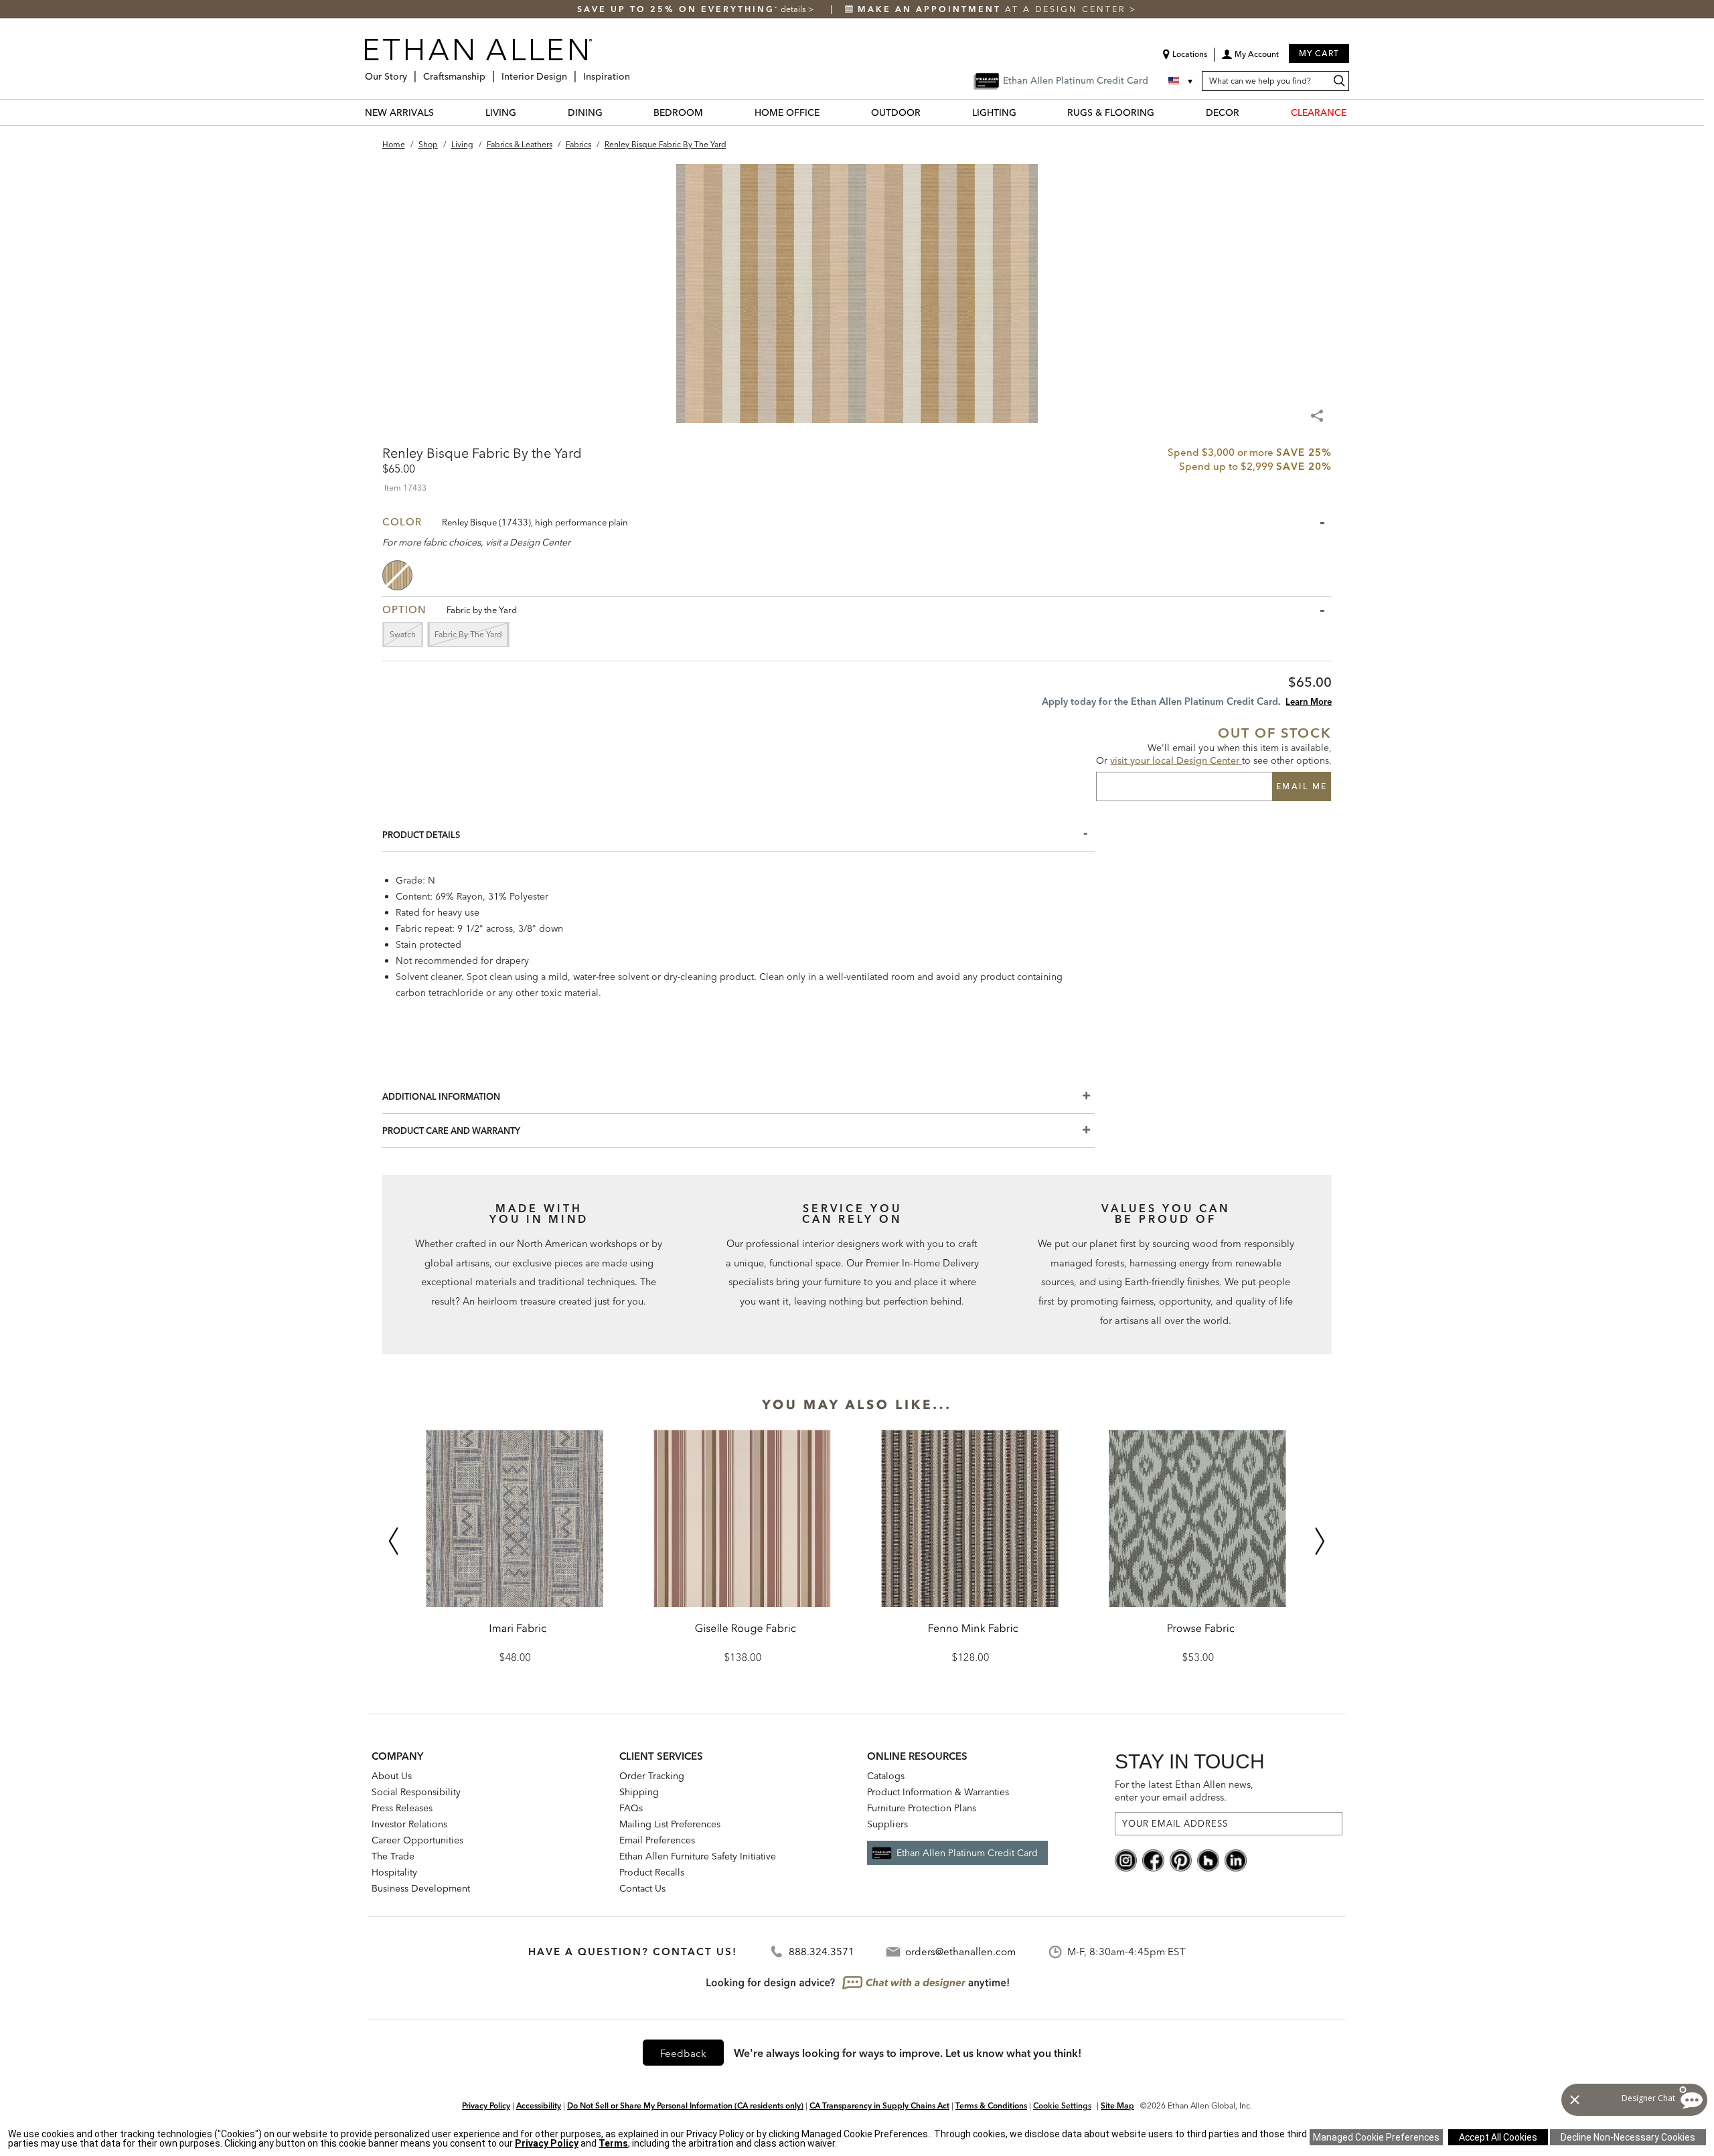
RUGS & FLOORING (1111, 112)
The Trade (393, 1856)
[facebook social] (1153, 1859)
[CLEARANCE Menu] (1354, 112)
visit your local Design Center (1176, 760)
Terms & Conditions (991, 2105)
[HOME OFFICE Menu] (828, 112)
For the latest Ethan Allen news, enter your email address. (1184, 1791)
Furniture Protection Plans (922, 1808)
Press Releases (402, 1808)
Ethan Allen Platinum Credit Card (967, 1853)
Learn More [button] (1309, 701)
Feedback (683, 2053)
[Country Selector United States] (1182, 81)
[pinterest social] (1181, 1859)
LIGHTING (994, 112)
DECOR (1223, 112)
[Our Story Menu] (411, 71)
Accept (1498, 2137)
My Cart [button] (1319, 53)
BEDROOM (678, 112)
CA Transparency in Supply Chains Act (879, 2105)
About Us (392, 1776)
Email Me (1302, 786)
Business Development (421, 1888)
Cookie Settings (1062, 2105)
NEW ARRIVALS (399, 112)
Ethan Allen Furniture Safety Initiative (698, 1856)
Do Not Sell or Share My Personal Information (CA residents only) (685, 2105)
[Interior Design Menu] (571, 71)
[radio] (398, 575)
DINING (585, 112)
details (794, 9)
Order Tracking (652, 1776)
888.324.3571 (822, 1952)
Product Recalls (652, 1872)
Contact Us (642, 1888)
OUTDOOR (896, 112)
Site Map (1117, 2105)
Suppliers (887, 1824)
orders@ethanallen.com (960, 1952)
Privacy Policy (486, 2105)
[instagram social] (1126, 1859)
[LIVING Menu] (524, 112)
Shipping (639, 1792)
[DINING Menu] (611, 112)
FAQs (631, 1808)
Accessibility (539, 2105)
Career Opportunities (417, 1840)
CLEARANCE (1319, 112)
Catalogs (886, 1776)
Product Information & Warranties (938, 1792)
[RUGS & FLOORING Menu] (1162, 112)
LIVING (501, 112)
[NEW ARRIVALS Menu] (442, 112)
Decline (1628, 2137)
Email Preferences (657, 1840)
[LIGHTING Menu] (1024, 112)
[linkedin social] (1236, 1859)
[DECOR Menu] (1247, 112)
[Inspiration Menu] (634, 71)
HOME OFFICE (787, 112)
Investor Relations (409, 1824)
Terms (613, 2143)
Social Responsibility (416, 1792)
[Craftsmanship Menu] (489, 71)
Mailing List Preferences (670, 1824)
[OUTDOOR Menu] (929, 112)
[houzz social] (1208, 1859)
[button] (1250, 59)
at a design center (994, 9)
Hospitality (394, 1872)
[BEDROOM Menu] (711, 112)
